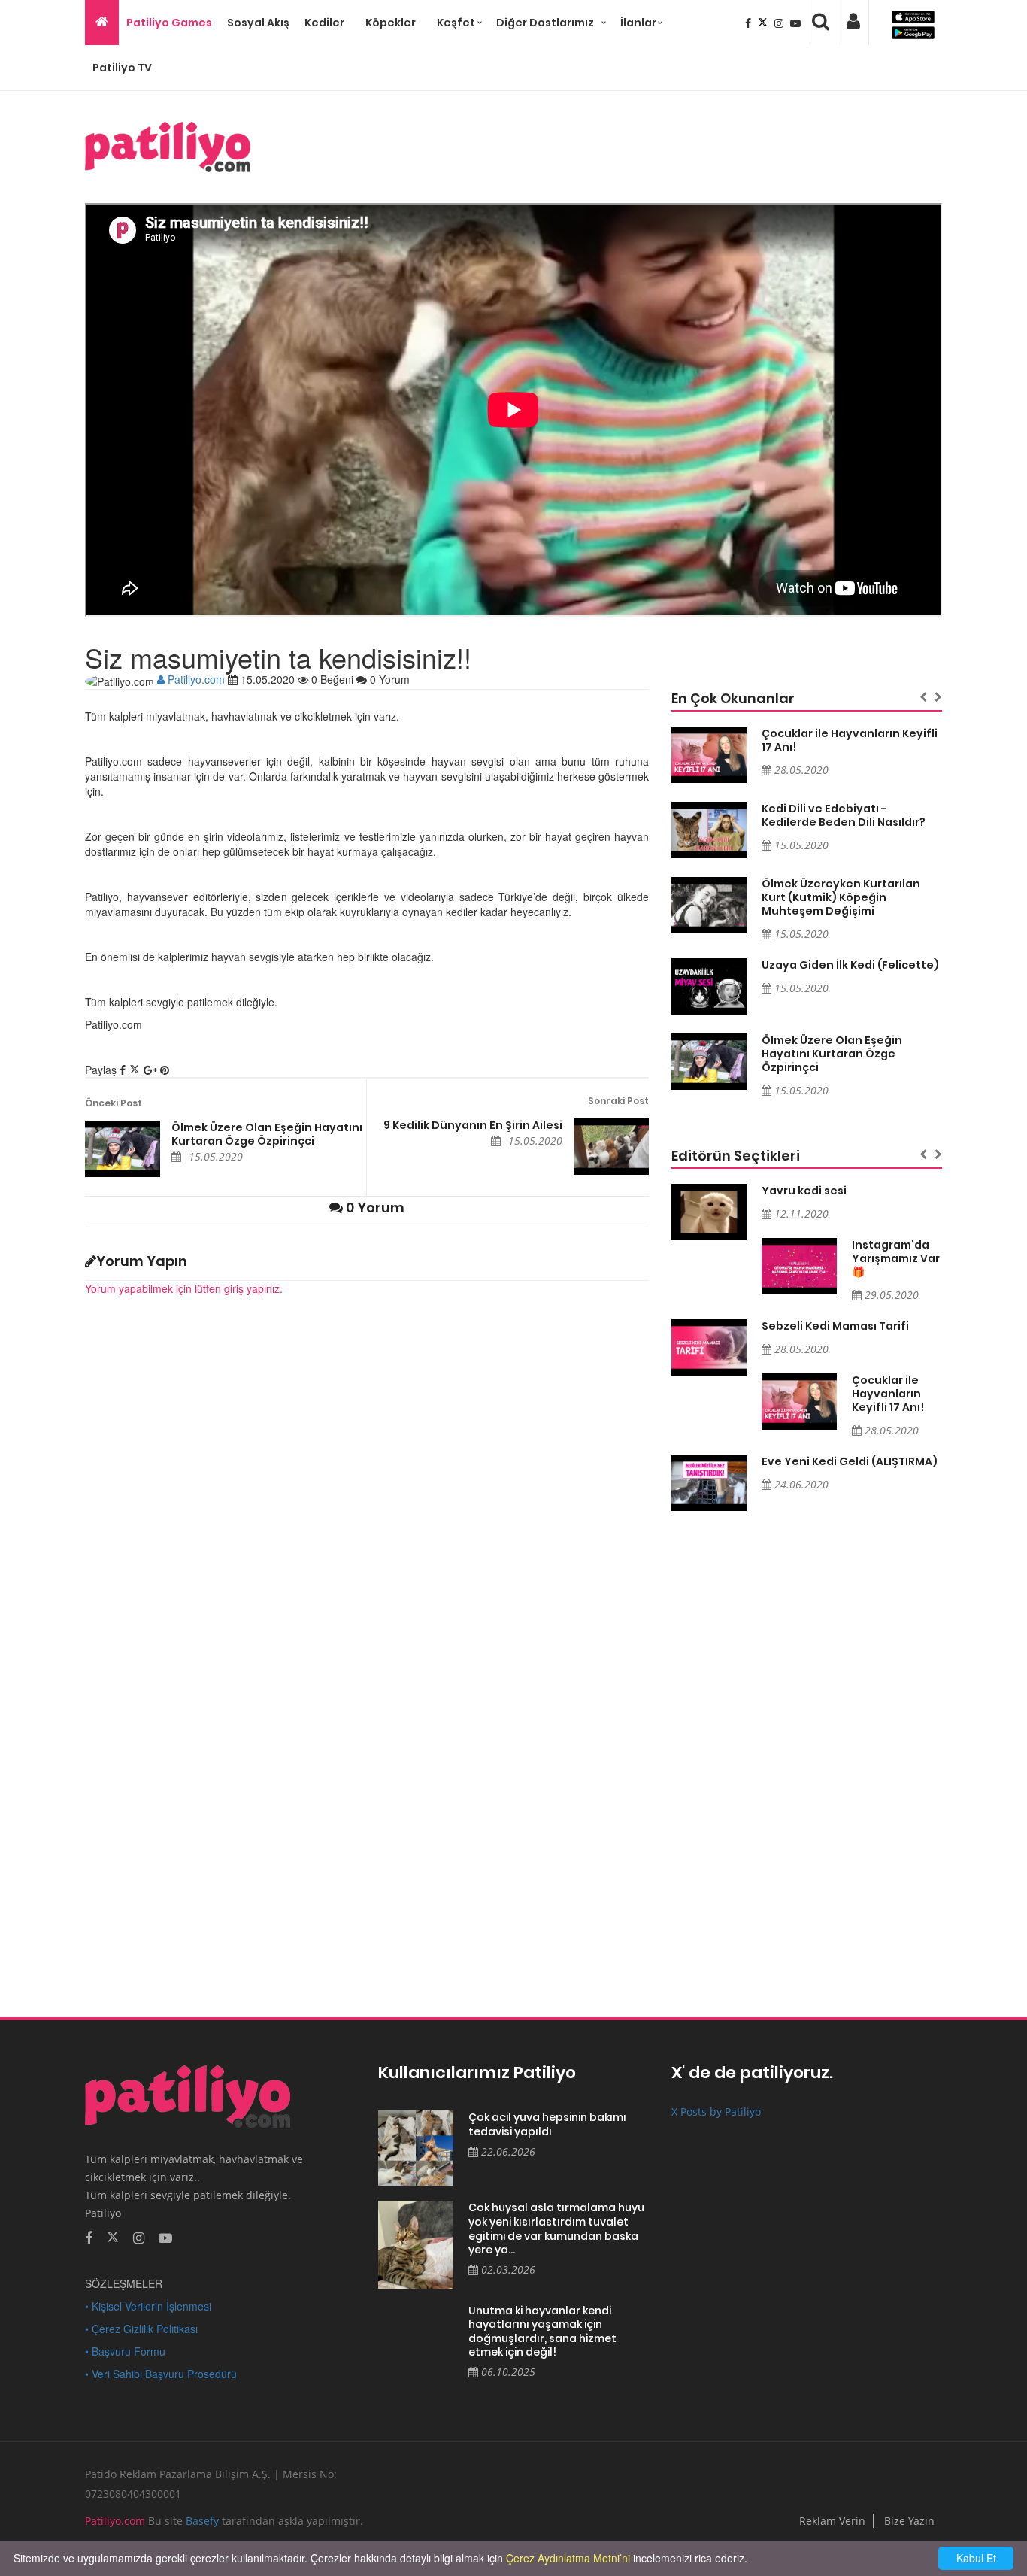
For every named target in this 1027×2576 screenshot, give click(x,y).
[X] (764, 23)
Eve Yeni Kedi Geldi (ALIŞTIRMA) (850, 1461)
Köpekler (391, 23)
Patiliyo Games (169, 23)
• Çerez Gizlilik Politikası (141, 2329)
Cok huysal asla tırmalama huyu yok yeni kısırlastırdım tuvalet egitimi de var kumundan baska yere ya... (556, 2229)
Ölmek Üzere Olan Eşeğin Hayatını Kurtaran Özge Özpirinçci (267, 1134)
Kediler (324, 23)
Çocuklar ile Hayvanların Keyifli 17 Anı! (850, 740)
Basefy (202, 2521)
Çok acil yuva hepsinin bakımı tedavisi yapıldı (547, 2124)
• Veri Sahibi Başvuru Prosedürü (161, 2374)
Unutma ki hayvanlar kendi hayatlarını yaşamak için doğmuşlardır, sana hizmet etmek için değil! (542, 2332)
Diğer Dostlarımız (545, 23)
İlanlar (638, 23)
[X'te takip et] (113, 2236)
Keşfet (456, 23)
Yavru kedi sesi (804, 1191)
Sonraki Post (618, 1101)
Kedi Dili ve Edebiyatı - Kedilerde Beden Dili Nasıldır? (844, 815)
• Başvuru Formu (125, 2351)
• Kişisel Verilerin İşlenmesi (148, 2306)
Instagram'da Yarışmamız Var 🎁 (896, 1258)
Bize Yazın (909, 2521)
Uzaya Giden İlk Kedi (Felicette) (850, 965)
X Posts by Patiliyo (716, 2112)
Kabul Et (976, 2558)
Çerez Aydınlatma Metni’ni (568, 2558)
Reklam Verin (832, 2521)
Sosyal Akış (258, 23)
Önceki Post (114, 1103)
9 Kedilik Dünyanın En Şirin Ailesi (473, 1125)
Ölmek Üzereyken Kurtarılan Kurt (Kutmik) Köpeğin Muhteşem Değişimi (841, 897)
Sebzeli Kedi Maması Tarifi (835, 1326)
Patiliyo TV (122, 68)
